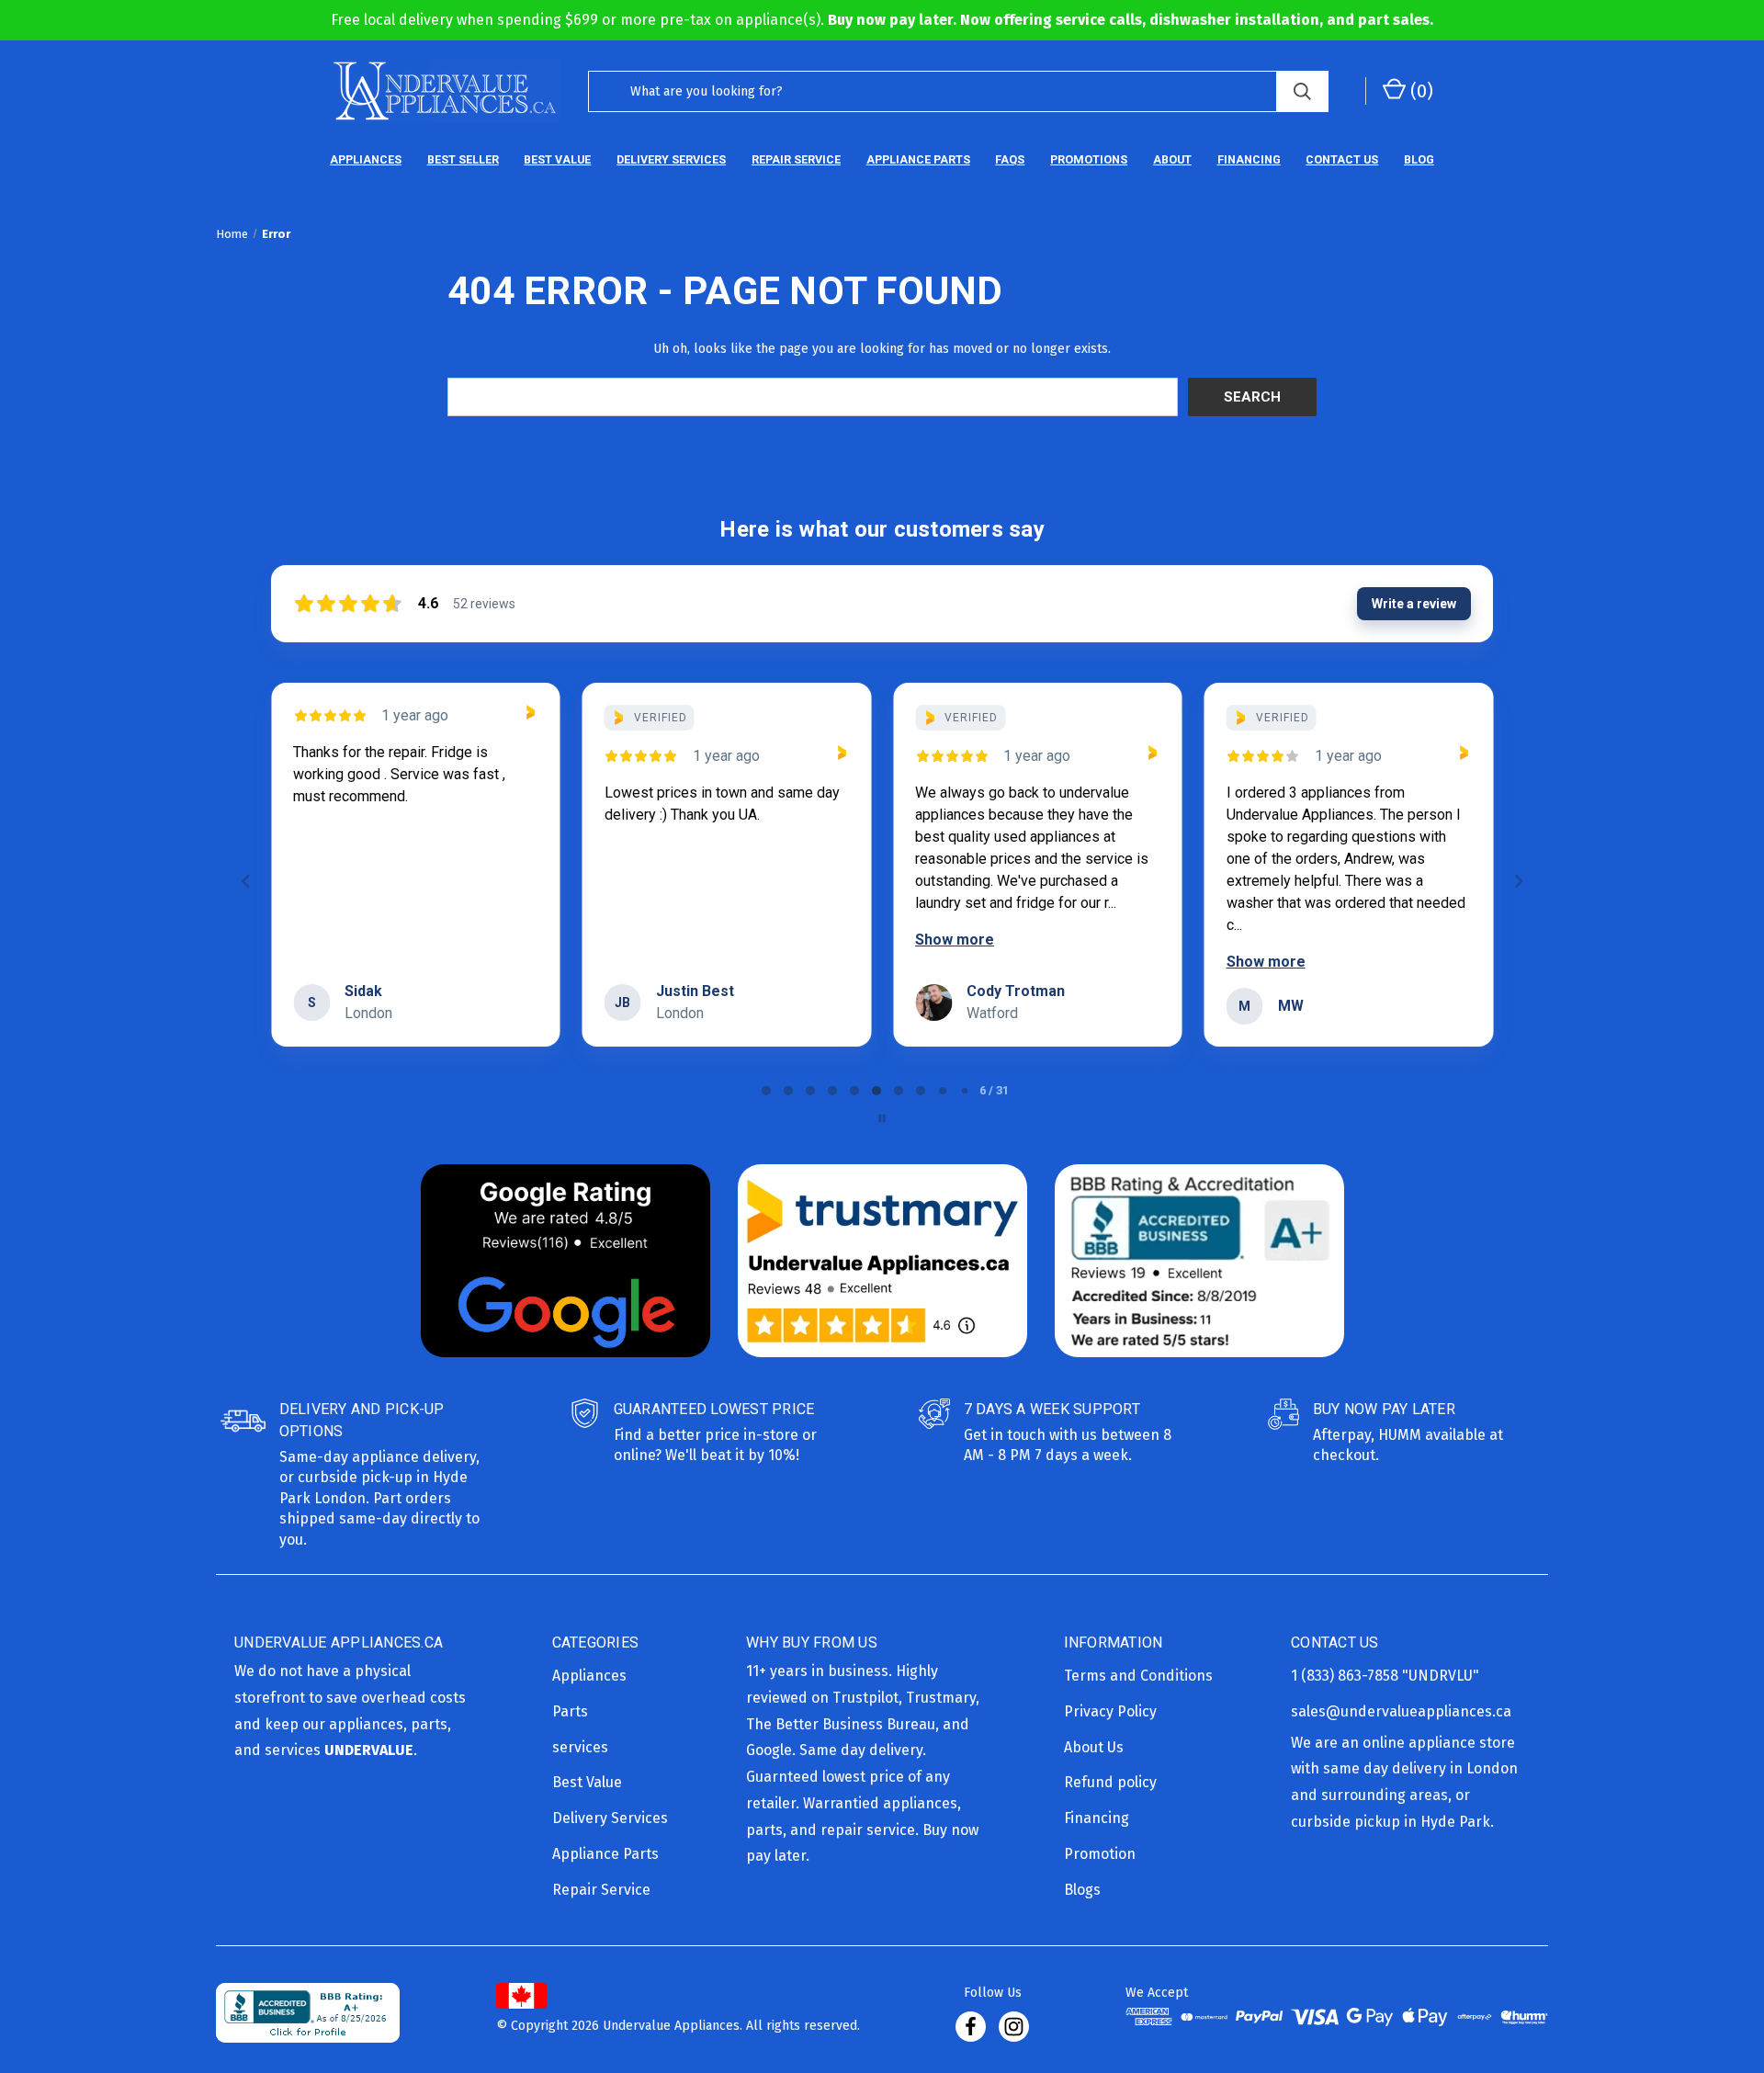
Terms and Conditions (1138, 1676)
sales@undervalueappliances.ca (1401, 1711)
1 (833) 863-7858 (1346, 1676)
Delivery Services (671, 159)
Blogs (1082, 1890)
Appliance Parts (918, 159)
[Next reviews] (1518, 881)
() (1419, 91)
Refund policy (1110, 1782)
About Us (1094, 1747)
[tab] (766, 1091)
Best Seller (463, 159)
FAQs (1010, 159)
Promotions (1089, 159)
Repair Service (796, 159)
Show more (955, 940)
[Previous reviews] (245, 881)
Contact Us (1342, 159)
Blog (1419, 159)
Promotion (1100, 1854)
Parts (570, 1711)
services (580, 1747)
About (1172, 159)
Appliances (366, 159)
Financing (1249, 159)
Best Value (557, 159)
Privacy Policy (1110, 1711)
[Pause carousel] (882, 1118)
